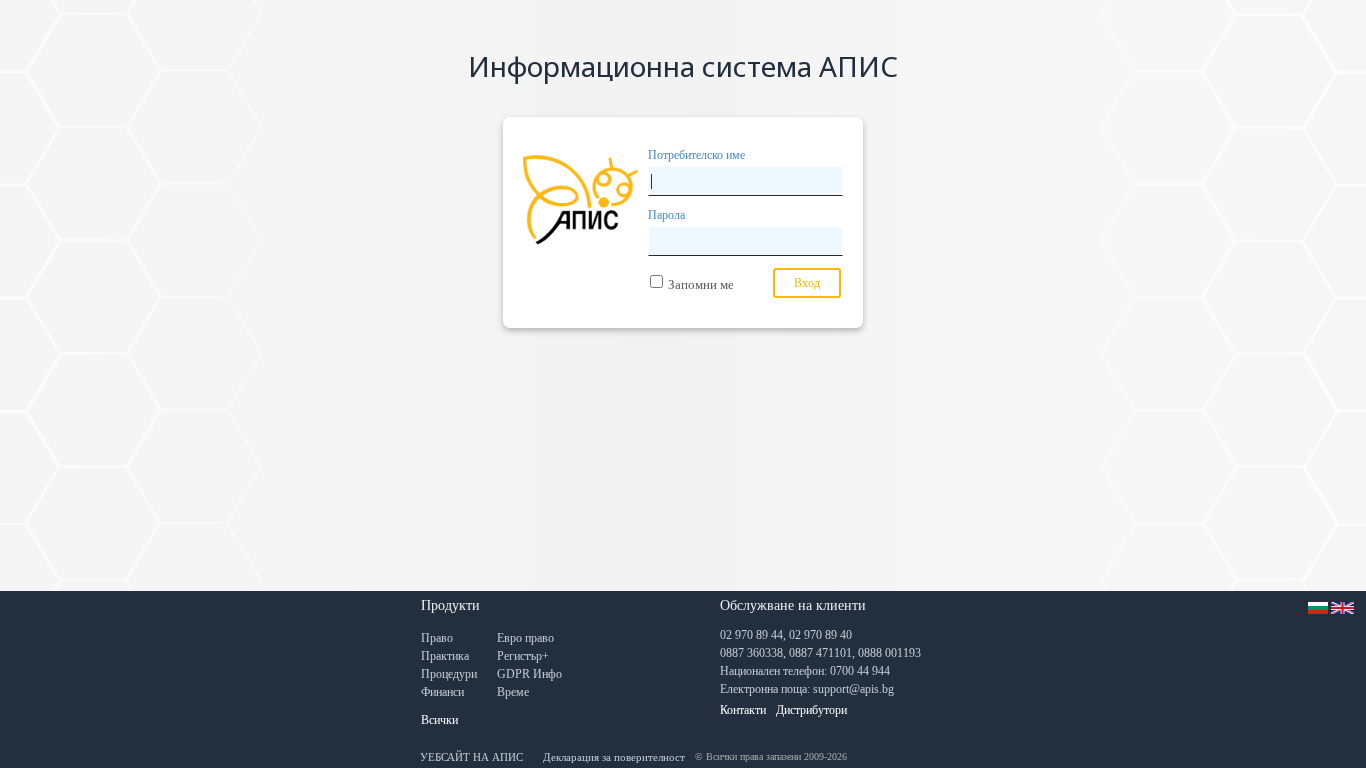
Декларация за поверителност (614, 757)
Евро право (525, 638)
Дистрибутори (811, 710)
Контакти (743, 710)
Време (513, 692)
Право (437, 638)
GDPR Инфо (529, 674)
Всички (439, 720)
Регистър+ (523, 656)
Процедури (449, 674)
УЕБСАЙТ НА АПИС (471, 757)
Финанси (442, 692)
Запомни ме (701, 284)
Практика (445, 656)
